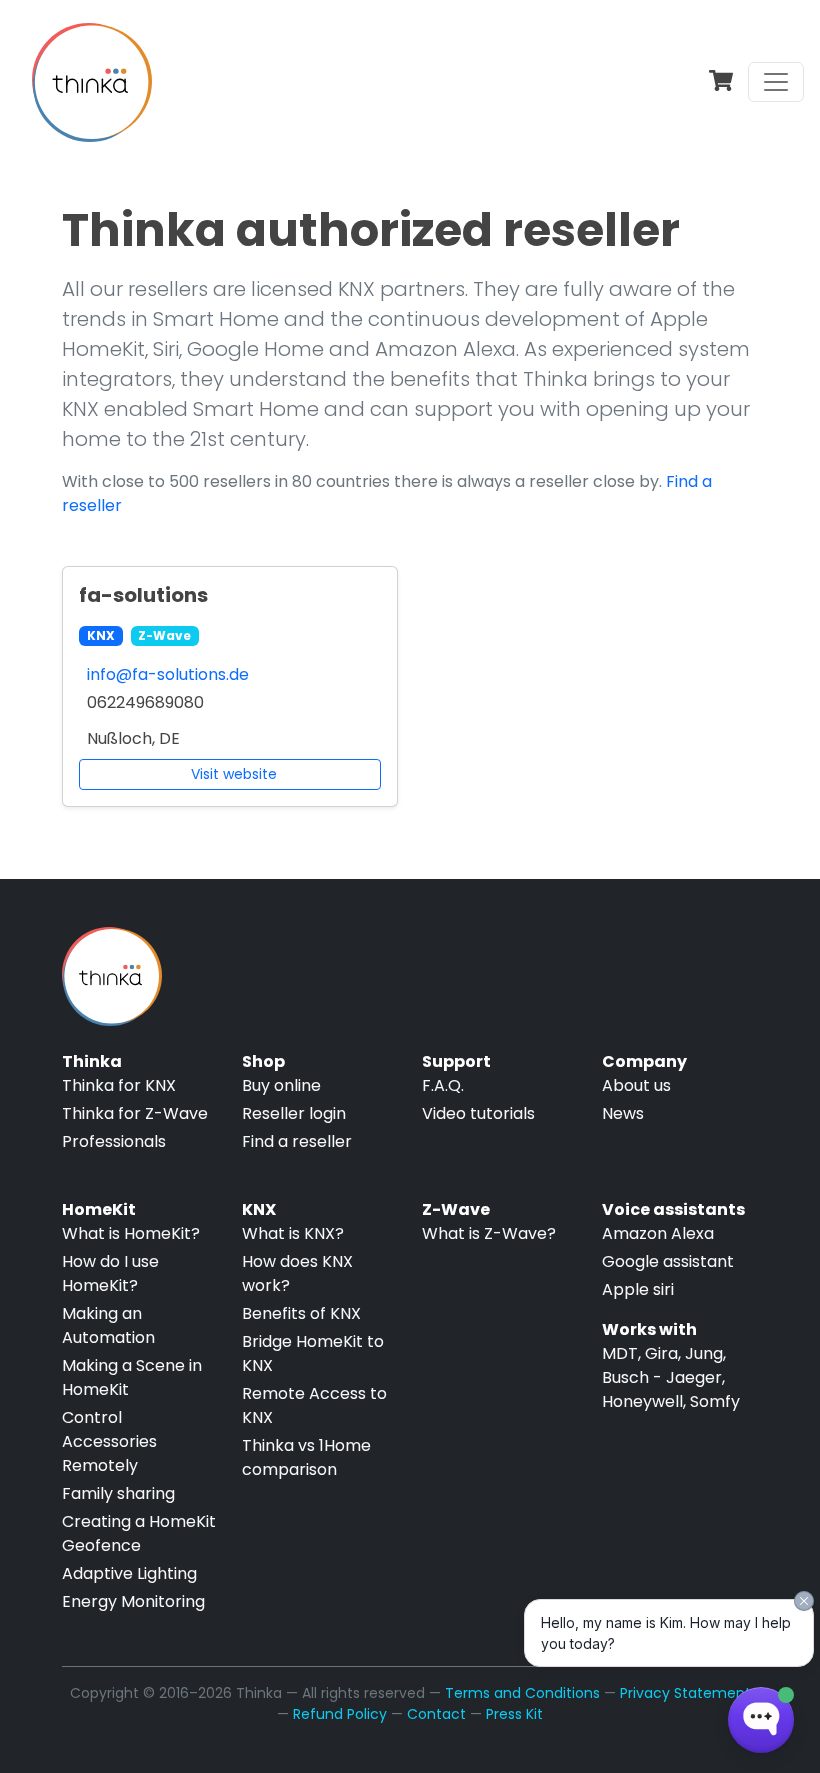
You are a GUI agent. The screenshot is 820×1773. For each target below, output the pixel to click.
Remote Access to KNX (314, 1405)
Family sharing (118, 1493)
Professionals (114, 1141)
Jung (704, 1353)
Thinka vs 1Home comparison (306, 1457)
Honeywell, (644, 1401)
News (623, 1113)
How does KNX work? (297, 1273)
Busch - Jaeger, (663, 1377)
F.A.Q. (443, 1085)
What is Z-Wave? (489, 1233)
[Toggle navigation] (776, 82)
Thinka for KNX (119, 1085)
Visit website (234, 774)
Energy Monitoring (133, 1601)
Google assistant (668, 1261)
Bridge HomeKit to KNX (313, 1353)
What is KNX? (293, 1233)
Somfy (715, 1401)
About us (636, 1085)
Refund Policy (340, 1714)
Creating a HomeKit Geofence (139, 1533)
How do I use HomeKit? (110, 1273)
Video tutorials (478, 1113)
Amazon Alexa (658, 1233)
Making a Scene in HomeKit (132, 1377)
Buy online (281, 1085)
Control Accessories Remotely (109, 1441)
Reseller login (294, 1113)
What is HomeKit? (131, 1233)
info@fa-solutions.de (168, 674)
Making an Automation (108, 1325)
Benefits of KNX (301, 1313)
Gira (661, 1353)
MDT (620, 1353)
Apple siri (638, 1289)
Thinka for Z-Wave (135, 1113)
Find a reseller (297, 1141)
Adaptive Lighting (129, 1573)
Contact (436, 1714)
